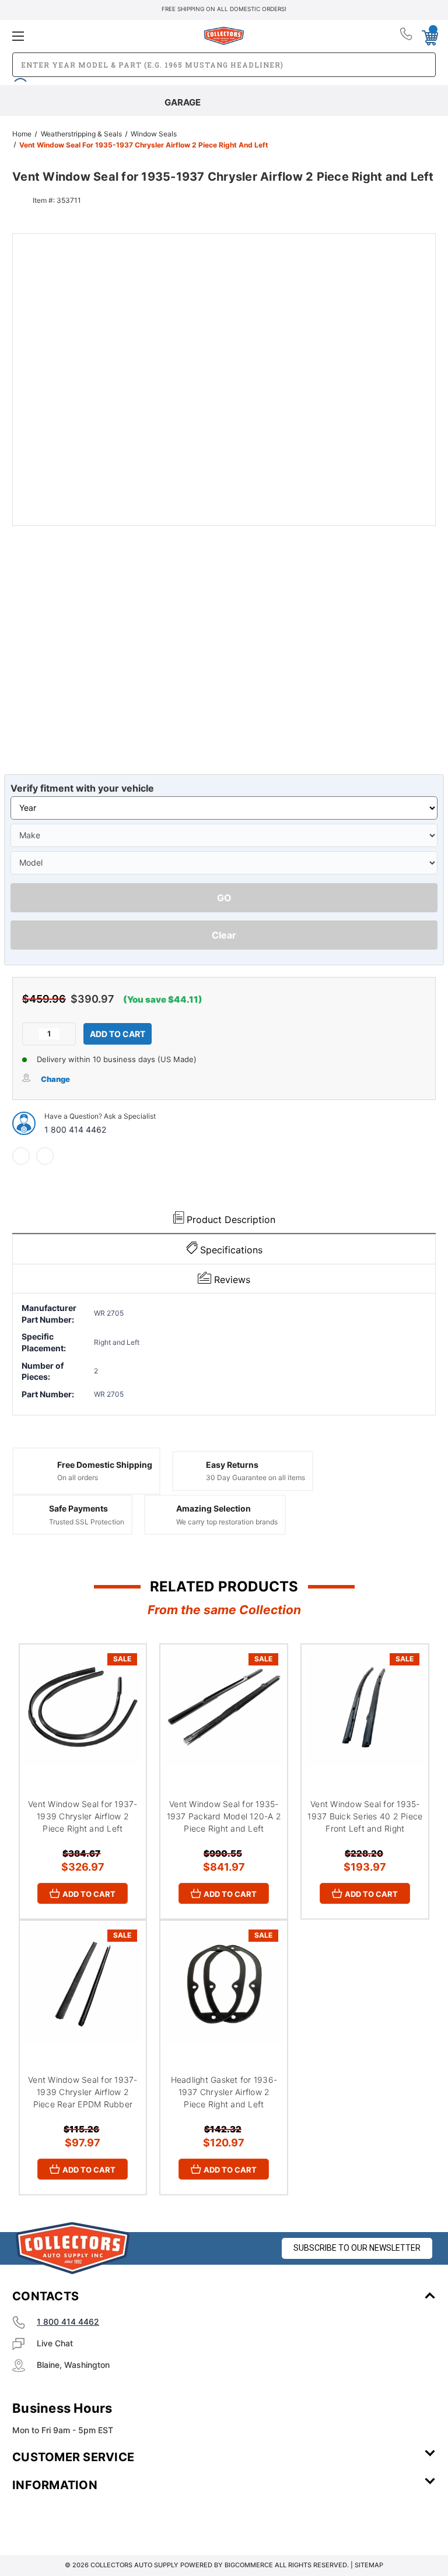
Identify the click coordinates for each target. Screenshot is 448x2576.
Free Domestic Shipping (105, 1465)
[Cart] (429, 36)
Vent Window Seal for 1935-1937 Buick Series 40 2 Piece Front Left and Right (365, 1816)
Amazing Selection (213, 1508)
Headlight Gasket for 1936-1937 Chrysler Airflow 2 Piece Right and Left (224, 2092)
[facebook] (21, 1156)
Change (55, 1079)
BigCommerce (249, 2565)
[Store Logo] (73, 2248)
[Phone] (407, 36)
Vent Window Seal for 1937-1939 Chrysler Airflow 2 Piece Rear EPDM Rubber (83, 2092)
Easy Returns (232, 1465)
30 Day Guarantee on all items (256, 1477)
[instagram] (62, 2519)
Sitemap (369, 2565)
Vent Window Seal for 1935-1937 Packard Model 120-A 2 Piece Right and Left (224, 1816)
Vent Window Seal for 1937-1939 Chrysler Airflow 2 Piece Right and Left (83, 1816)
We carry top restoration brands (227, 1522)
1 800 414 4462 (75, 1129)
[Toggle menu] (82, 36)
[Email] (45, 1156)
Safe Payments (78, 1508)
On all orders (78, 1477)
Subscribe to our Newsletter (357, 2248)
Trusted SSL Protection (87, 1522)
